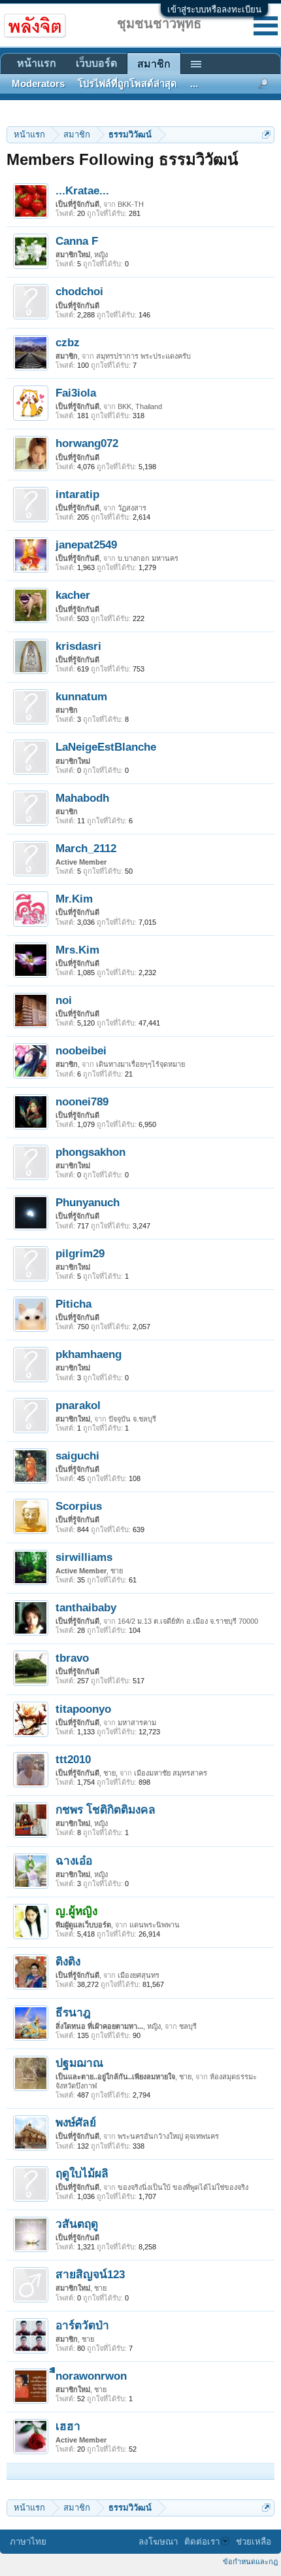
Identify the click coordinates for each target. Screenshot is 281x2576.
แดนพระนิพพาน (155, 1925)
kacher (73, 595)
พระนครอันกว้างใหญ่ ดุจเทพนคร (168, 2136)
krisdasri (78, 646)
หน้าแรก (37, 63)
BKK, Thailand (140, 406)
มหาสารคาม (137, 1723)
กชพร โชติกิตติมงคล (106, 1810)
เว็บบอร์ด (96, 63)
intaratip (77, 494)
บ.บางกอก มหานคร (148, 558)
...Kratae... (82, 190)
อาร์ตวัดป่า (82, 2325)
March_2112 (86, 848)
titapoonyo (83, 1709)
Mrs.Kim (77, 950)
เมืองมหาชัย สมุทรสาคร (171, 1773)
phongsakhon (91, 1152)
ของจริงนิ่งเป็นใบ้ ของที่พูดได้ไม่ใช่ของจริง (183, 2187)
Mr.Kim (74, 899)
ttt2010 (73, 1759)
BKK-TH (131, 204)
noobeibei (81, 1050)
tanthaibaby (86, 1607)
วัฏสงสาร (132, 508)
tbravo (72, 1658)
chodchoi (79, 291)
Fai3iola (76, 393)
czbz (68, 342)
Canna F (77, 241)
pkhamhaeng (89, 1354)
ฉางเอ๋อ (74, 1861)
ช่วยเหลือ (254, 2542)
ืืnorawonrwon (91, 2376)
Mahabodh (82, 798)
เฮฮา (68, 2426)
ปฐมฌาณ (79, 2063)
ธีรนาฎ (73, 2012)
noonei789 (82, 1101)
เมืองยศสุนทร (139, 1975)
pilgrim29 (80, 1253)
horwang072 (87, 443)
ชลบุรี (188, 2026)
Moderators (38, 84)
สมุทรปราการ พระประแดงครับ (143, 356)
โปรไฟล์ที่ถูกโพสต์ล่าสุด (127, 84)
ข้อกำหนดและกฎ (250, 2562)
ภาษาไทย (28, 2542)
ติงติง (68, 1961)
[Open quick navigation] (266, 134)
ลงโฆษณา (158, 2542)
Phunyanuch (88, 1202)
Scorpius (79, 1506)
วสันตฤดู (77, 2224)
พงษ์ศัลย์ (76, 2122)
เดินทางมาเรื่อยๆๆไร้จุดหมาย (140, 1064)
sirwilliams (84, 1557)
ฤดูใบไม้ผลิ (82, 2173)
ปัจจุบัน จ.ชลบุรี (132, 1419)
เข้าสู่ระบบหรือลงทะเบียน (214, 9)
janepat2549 (86, 545)
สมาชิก (154, 64)
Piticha (74, 1304)
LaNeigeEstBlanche (106, 747)
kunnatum (81, 696)
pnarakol (78, 1405)
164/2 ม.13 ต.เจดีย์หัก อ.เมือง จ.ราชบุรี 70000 (188, 1621)
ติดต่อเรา (202, 2542)
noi (64, 1000)
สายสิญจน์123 (90, 2274)
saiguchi (77, 1456)
